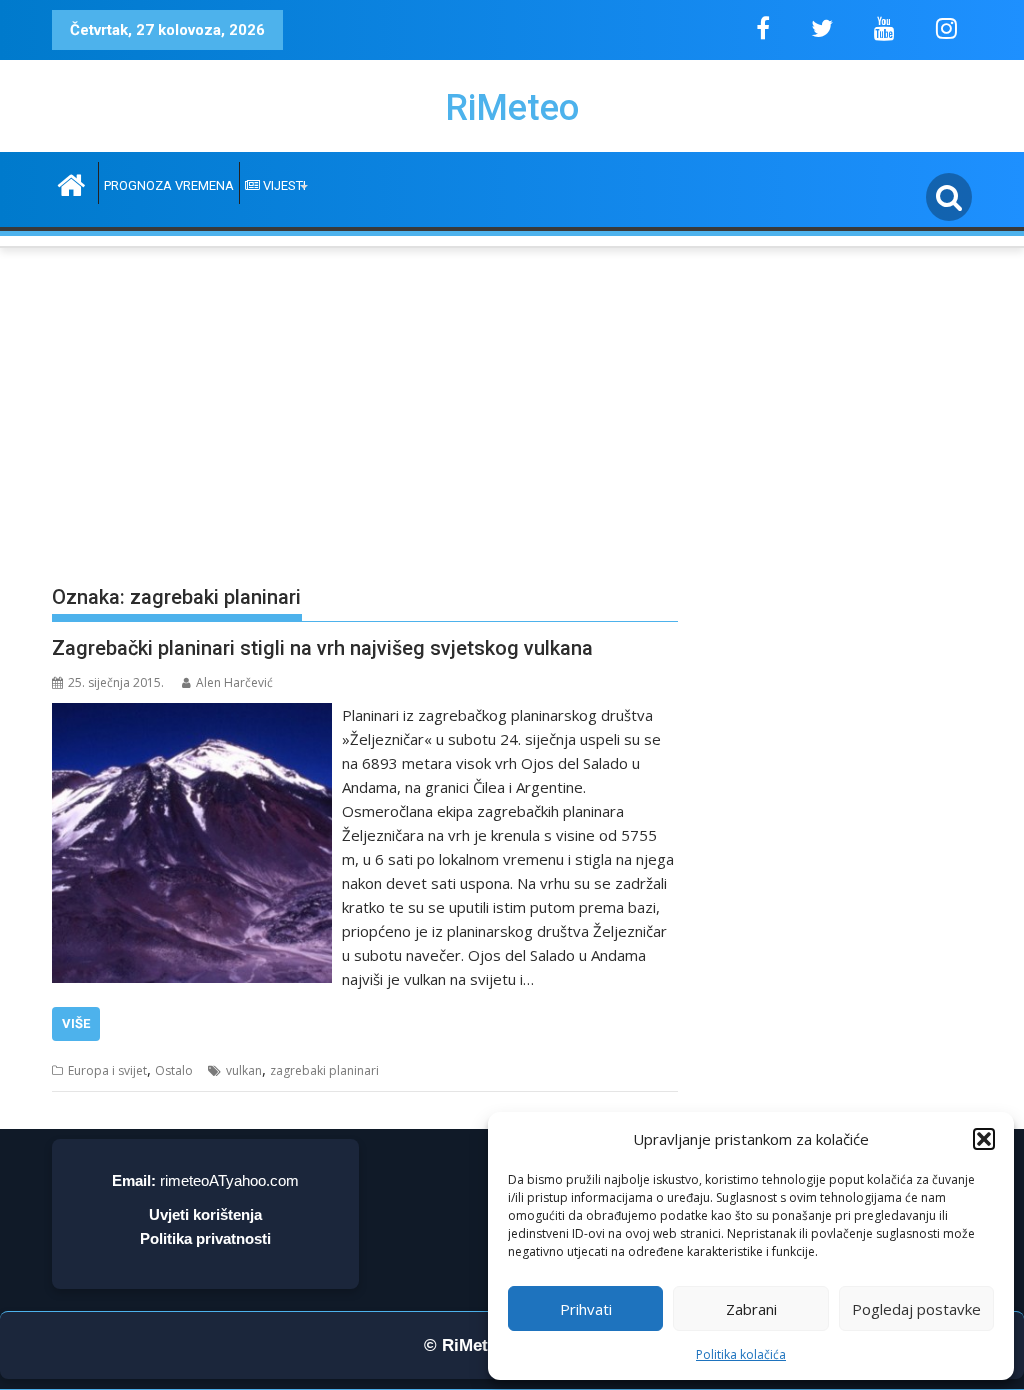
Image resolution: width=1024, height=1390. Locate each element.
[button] (984, 1139)
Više (76, 1023)
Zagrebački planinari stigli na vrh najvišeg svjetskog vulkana (322, 648)
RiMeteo (512, 108)
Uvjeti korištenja (205, 1214)
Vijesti (283, 185)
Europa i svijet (107, 1070)
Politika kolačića (741, 1354)
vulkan (244, 1070)
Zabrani (751, 1309)
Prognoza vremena (169, 185)
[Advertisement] (512, 401)
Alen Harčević (234, 682)
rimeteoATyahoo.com (229, 1180)
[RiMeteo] (71, 182)
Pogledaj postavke (916, 1309)
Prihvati (586, 1309)
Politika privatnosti (205, 1238)
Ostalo (174, 1070)
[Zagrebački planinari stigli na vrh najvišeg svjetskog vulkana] (192, 715)
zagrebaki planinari (324, 1070)
